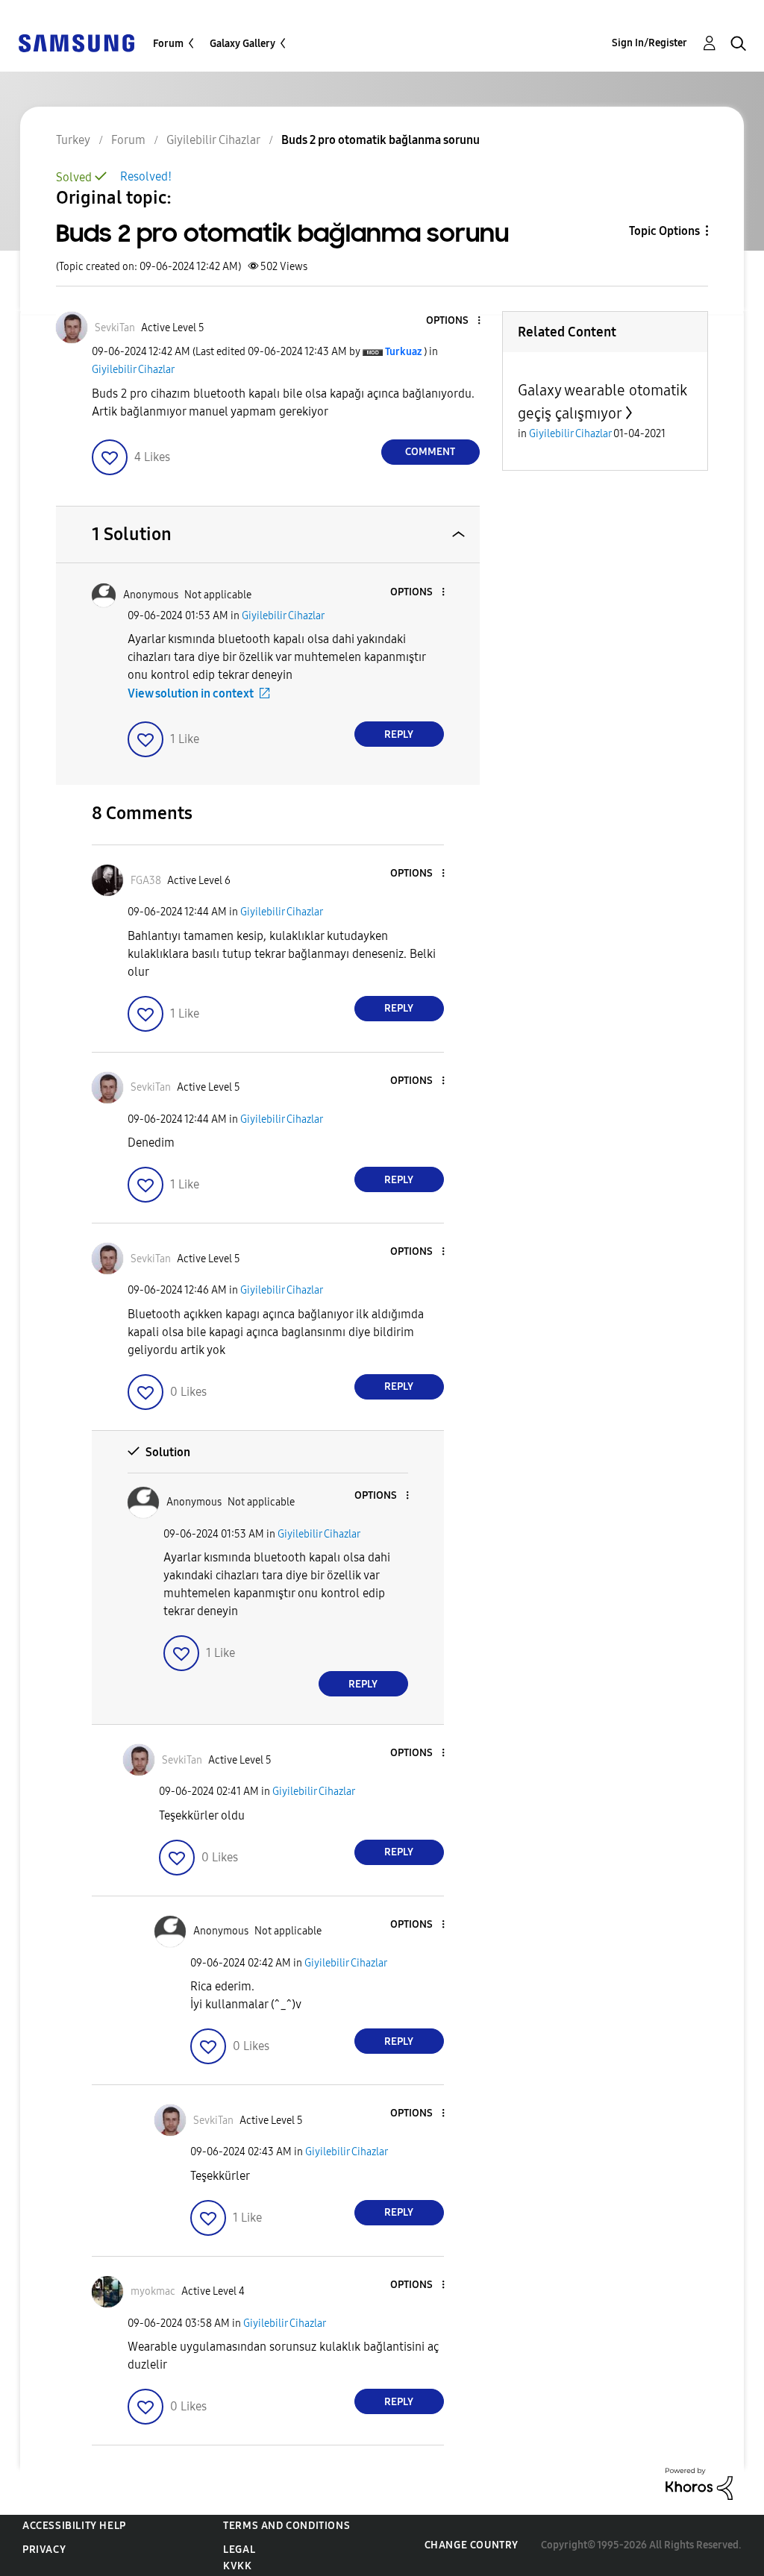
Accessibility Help (74, 2526)
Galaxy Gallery (242, 44)
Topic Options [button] (664, 231)
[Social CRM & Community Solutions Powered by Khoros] (699, 2483)
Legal (239, 2550)
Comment (430, 452)
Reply (399, 734)
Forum (168, 44)
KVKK (237, 2566)
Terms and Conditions (286, 2526)
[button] (454, 321)
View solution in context (191, 693)
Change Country (472, 2545)
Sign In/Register (649, 43)
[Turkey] (76, 42)
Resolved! (146, 176)
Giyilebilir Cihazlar (133, 370)
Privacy (44, 2550)
